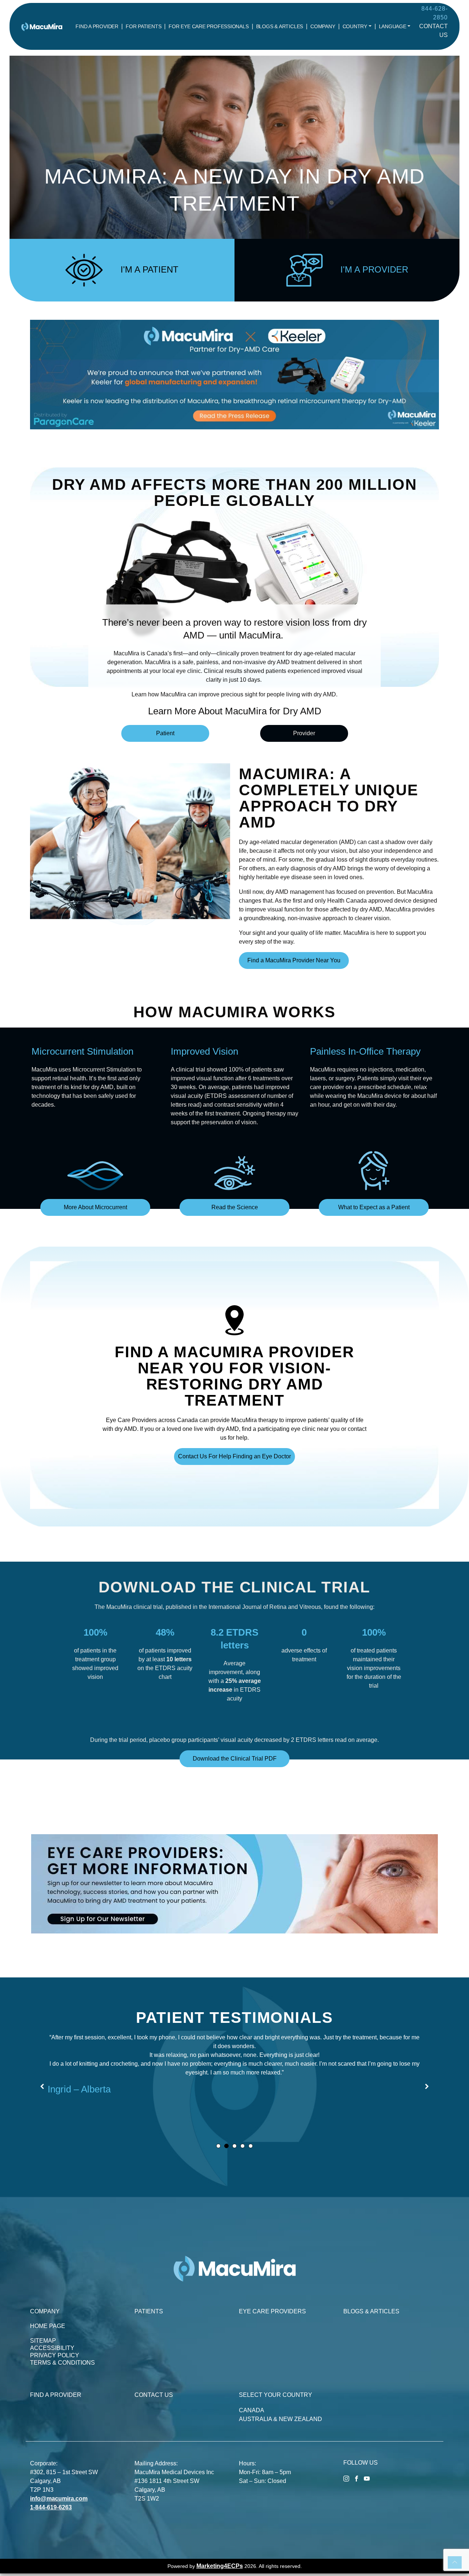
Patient (165, 733)
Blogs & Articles (280, 26)
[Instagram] (346, 2478)
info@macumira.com (59, 2499)
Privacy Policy (55, 2355)
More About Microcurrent (95, 1207)
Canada (252, 2410)
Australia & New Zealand (280, 2419)
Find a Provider (97, 26)
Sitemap (43, 2341)
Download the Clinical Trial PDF (235, 1759)
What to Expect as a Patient (374, 1207)
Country (355, 26)
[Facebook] (357, 2478)
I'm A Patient (149, 269)
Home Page (48, 2326)
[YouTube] (367, 2478)
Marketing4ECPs (220, 2566)
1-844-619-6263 (51, 2507)
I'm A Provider (374, 269)
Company (323, 26)
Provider (304, 733)
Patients (149, 2311)
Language (393, 26)
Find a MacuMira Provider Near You (294, 960)
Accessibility (52, 2348)
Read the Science (235, 1207)
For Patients (143, 26)
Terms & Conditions (62, 2363)
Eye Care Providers (272, 2311)
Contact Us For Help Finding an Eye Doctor (234, 1456)
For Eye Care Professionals (208, 26)
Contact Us (154, 2395)
